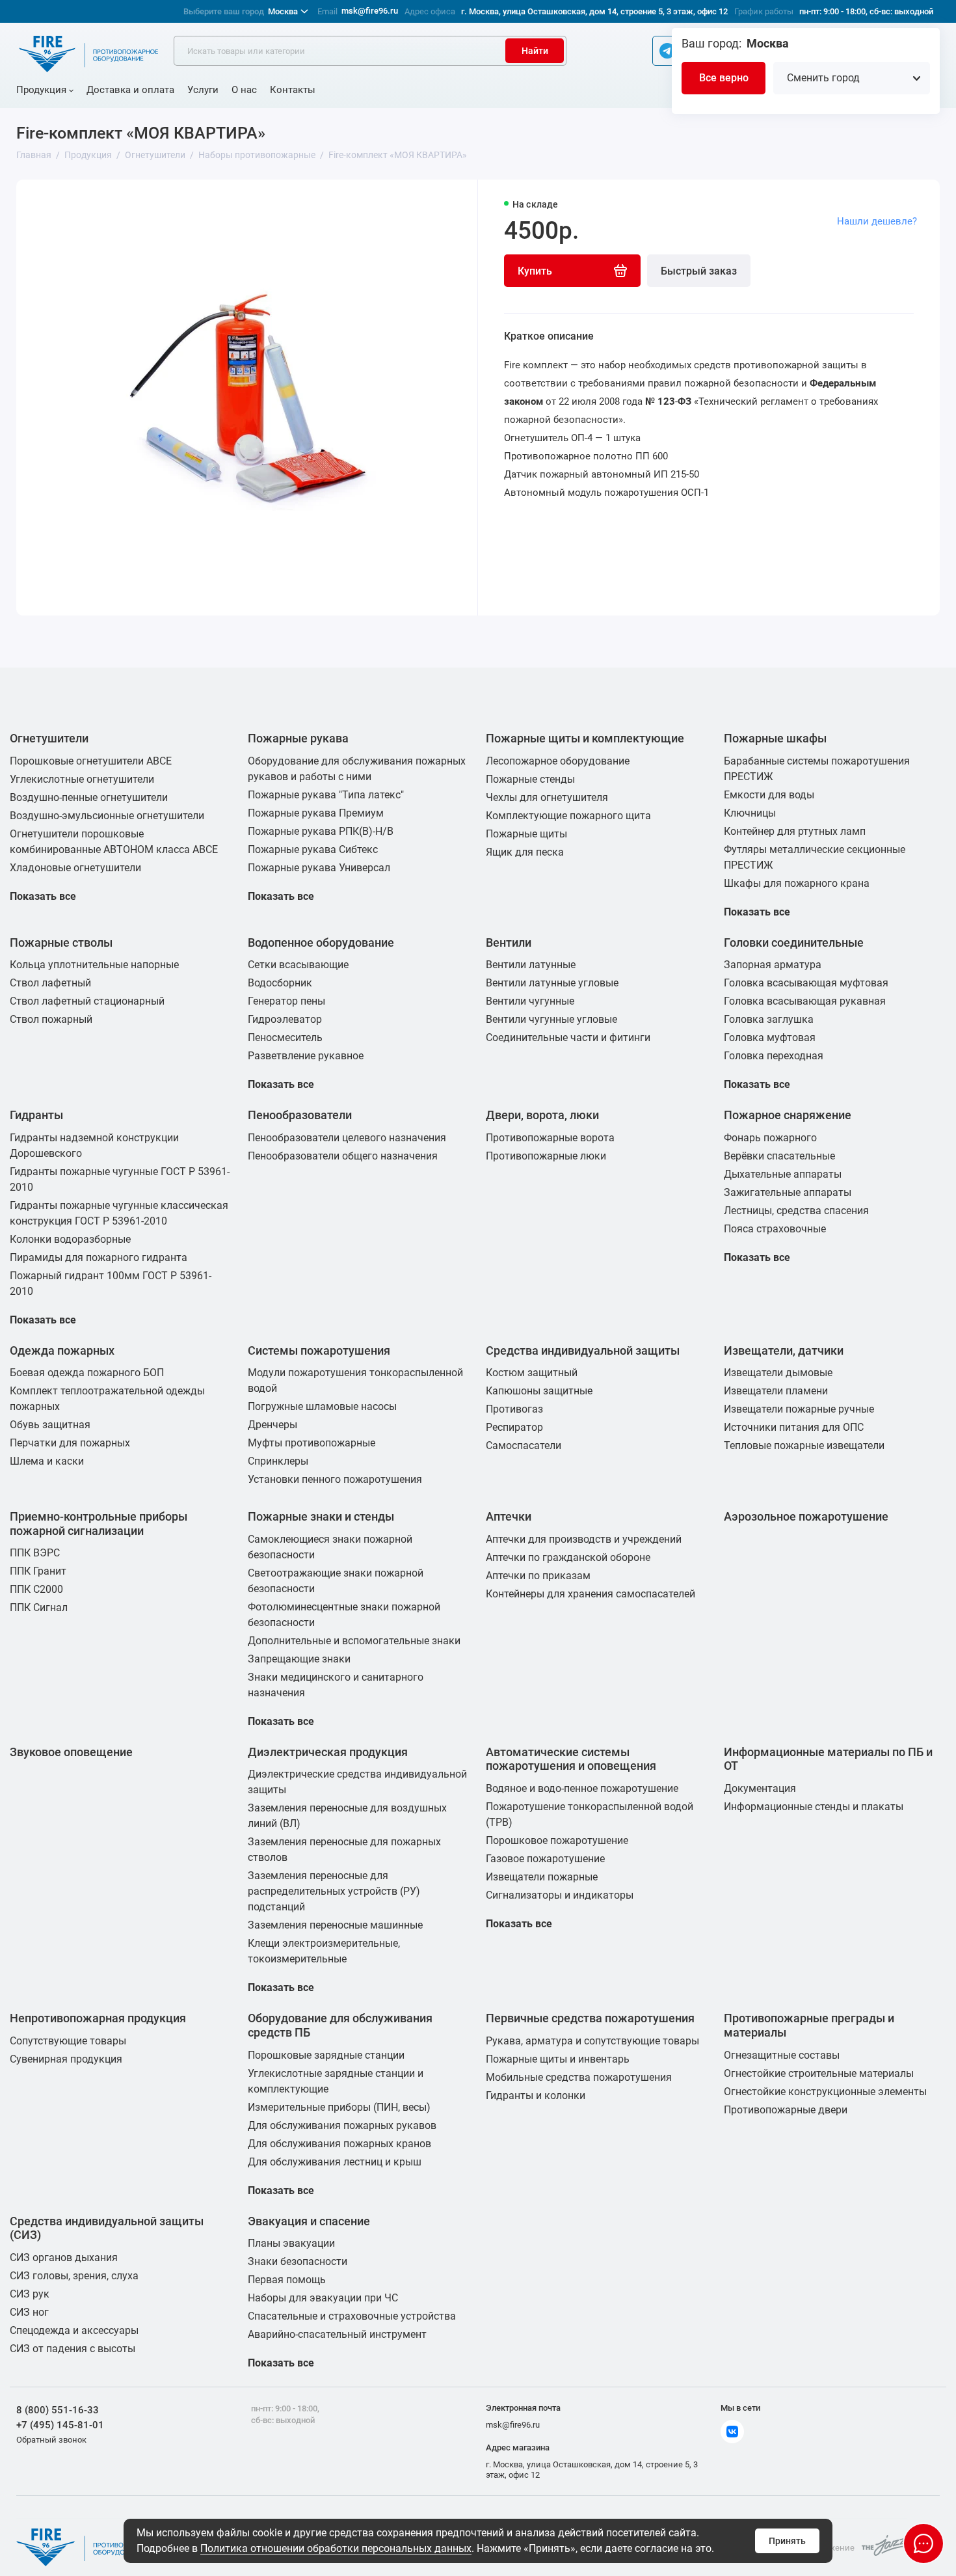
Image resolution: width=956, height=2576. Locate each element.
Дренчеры (272, 1425)
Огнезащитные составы (782, 2055)
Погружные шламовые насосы (322, 1406)
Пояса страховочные (775, 1229)
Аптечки (509, 1516)
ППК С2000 (36, 1589)
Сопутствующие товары (68, 2041)
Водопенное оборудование (321, 942)
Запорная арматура (773, 965)
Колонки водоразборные (70, 1239)
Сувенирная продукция (66, 2059)
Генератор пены (286, 1001)
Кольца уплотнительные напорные (94, 965)
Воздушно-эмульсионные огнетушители (107, 816)
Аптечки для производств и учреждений (584, 1539)
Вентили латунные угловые (552, 983)
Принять (787, 2541)
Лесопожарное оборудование (558, 761)
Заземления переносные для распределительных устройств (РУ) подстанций (334, 1891)
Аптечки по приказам (538, 1576)
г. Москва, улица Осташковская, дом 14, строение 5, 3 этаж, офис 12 (594, 11)
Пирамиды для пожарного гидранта (99, 1257)
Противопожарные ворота (550, 1138)
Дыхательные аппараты (783, 1174)
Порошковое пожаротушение (557, 1840)
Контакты (293, 90)
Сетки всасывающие (298, 965)
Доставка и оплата (130, 90)
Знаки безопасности (298, 2261)
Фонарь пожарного (770, 1138)
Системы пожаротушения (319, 1350)
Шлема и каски (47, 1461)
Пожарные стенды (530, 779)
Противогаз (514, 1409)
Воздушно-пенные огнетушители (89, 797)
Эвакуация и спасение (309, 2221)
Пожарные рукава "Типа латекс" (326, 795)
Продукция (41, 90)
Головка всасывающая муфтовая (806, 983)
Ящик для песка (525, 852)
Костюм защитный (532, 1373)
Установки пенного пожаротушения (335, 1479)
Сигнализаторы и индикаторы (560, 1895)
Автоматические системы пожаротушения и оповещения (571, 1759)
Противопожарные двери (786, 2110)
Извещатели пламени (776, 1391)
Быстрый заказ (699, 271)
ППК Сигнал (39, 1607)
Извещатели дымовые (778, 1373)
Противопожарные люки (546, 1156)
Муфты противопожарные (312, 1443)
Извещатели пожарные (542, 1877)
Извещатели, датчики (784, 1350)
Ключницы (750, 813)
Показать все (43, 896)
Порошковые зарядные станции (326, 2055)
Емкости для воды (769, 795)
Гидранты (36, 1115)
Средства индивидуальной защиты (583, 1350)
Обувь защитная (50, 1425)
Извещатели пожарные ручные (799, 1409)
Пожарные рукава (298, 738)
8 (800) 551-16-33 (58, 2410)
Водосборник (280, 983)
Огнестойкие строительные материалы (819, 2073)
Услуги (203, 90)
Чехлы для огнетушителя (547, 797)
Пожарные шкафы (775, 738)
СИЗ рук (30, 2294)
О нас (244, 90)
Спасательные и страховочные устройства (352, 2316)
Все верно (724, 78)
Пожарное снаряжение (788, 1115)
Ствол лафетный (50, 983)
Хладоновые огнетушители (75, 868)
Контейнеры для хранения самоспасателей (591, 1594)
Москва (241, 11)
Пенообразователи (300, 1115)
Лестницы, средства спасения (796, 1211)
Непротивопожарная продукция (98, 2018)
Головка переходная (774, 1056)
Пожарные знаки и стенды (321, 1516)
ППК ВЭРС (35, 1553)
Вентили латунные (531, 965)
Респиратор (514, 1427)
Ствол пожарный (51, 1019)
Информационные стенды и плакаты (814, 1807)
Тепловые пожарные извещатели (804, 1445)
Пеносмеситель (285, 1037)
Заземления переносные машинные (335, 1925)
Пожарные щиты (526, 834)
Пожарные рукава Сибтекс (313, 849)
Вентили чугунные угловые (551, 1019)
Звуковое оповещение (71, 1752)
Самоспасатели (524, 1445)
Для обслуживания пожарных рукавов (342, 2125)
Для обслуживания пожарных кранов (339, 2144)
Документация (760, 1788)
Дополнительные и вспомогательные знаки (354, 1641)
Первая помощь (287, 2280)
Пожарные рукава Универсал (319, 868)
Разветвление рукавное (306, 1056)
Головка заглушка (769, 1019)
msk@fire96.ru (370, 11)
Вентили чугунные (530, 1001)
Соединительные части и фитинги (568, 1037)
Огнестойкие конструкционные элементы (825, 2092)
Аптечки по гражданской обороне (568, 1557)
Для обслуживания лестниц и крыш (335, 2162)
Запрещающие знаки (299, 1659)
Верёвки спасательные (779, 1156)
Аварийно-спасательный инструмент (337, 2334)
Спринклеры (278, 1461)
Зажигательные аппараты (788, 1192)
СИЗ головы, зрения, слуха (74, 2276)
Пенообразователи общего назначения (343, 1156)
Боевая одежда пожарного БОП (87, 1373)
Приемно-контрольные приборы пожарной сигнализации (99, 1524)
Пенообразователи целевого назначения (347, 1138)
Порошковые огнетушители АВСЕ (91, 761)
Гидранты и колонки (536, 2095)
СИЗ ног (29, 2312)
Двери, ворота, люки (542, 1115)
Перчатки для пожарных (70, 1443)
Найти (535, 51)
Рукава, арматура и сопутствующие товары (592, 2041)
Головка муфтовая (770, 1037)
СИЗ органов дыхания (64, 2257)
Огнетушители (49, 738)
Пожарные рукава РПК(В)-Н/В (321, 831)
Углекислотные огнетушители (82, 779)
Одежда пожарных (62, 1350)
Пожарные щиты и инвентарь (558, 2059)
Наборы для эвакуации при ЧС (323, 2298)
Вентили (509, 942)
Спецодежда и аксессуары (74, 2330)
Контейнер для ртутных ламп (795, 831)
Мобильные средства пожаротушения (579, 2077)
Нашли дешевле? (877, 221)
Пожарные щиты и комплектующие (585, 738)
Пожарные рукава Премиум (316, 813)
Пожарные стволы (61, 942)
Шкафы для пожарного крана (797, 883)
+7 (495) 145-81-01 (60, 2425)
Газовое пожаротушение (545, 1859)
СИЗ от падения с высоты (73, 2349)
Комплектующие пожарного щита (568, 816)
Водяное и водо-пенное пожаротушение (582, 1788)
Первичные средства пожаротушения (590, 2018)
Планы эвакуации (291, 2243)
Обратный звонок (51, 2440)
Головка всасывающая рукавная (805, 1001)
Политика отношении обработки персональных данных (336, 2548)
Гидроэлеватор (285, 1019)
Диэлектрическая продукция (328, 1752)
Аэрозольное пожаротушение (806, 1516)
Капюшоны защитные (539, 1391)
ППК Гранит (38, 1571)
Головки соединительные (794, 942)
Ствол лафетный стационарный (87, 1001)
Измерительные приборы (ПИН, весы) (339, 2107)
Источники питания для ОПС (794, 1427)
